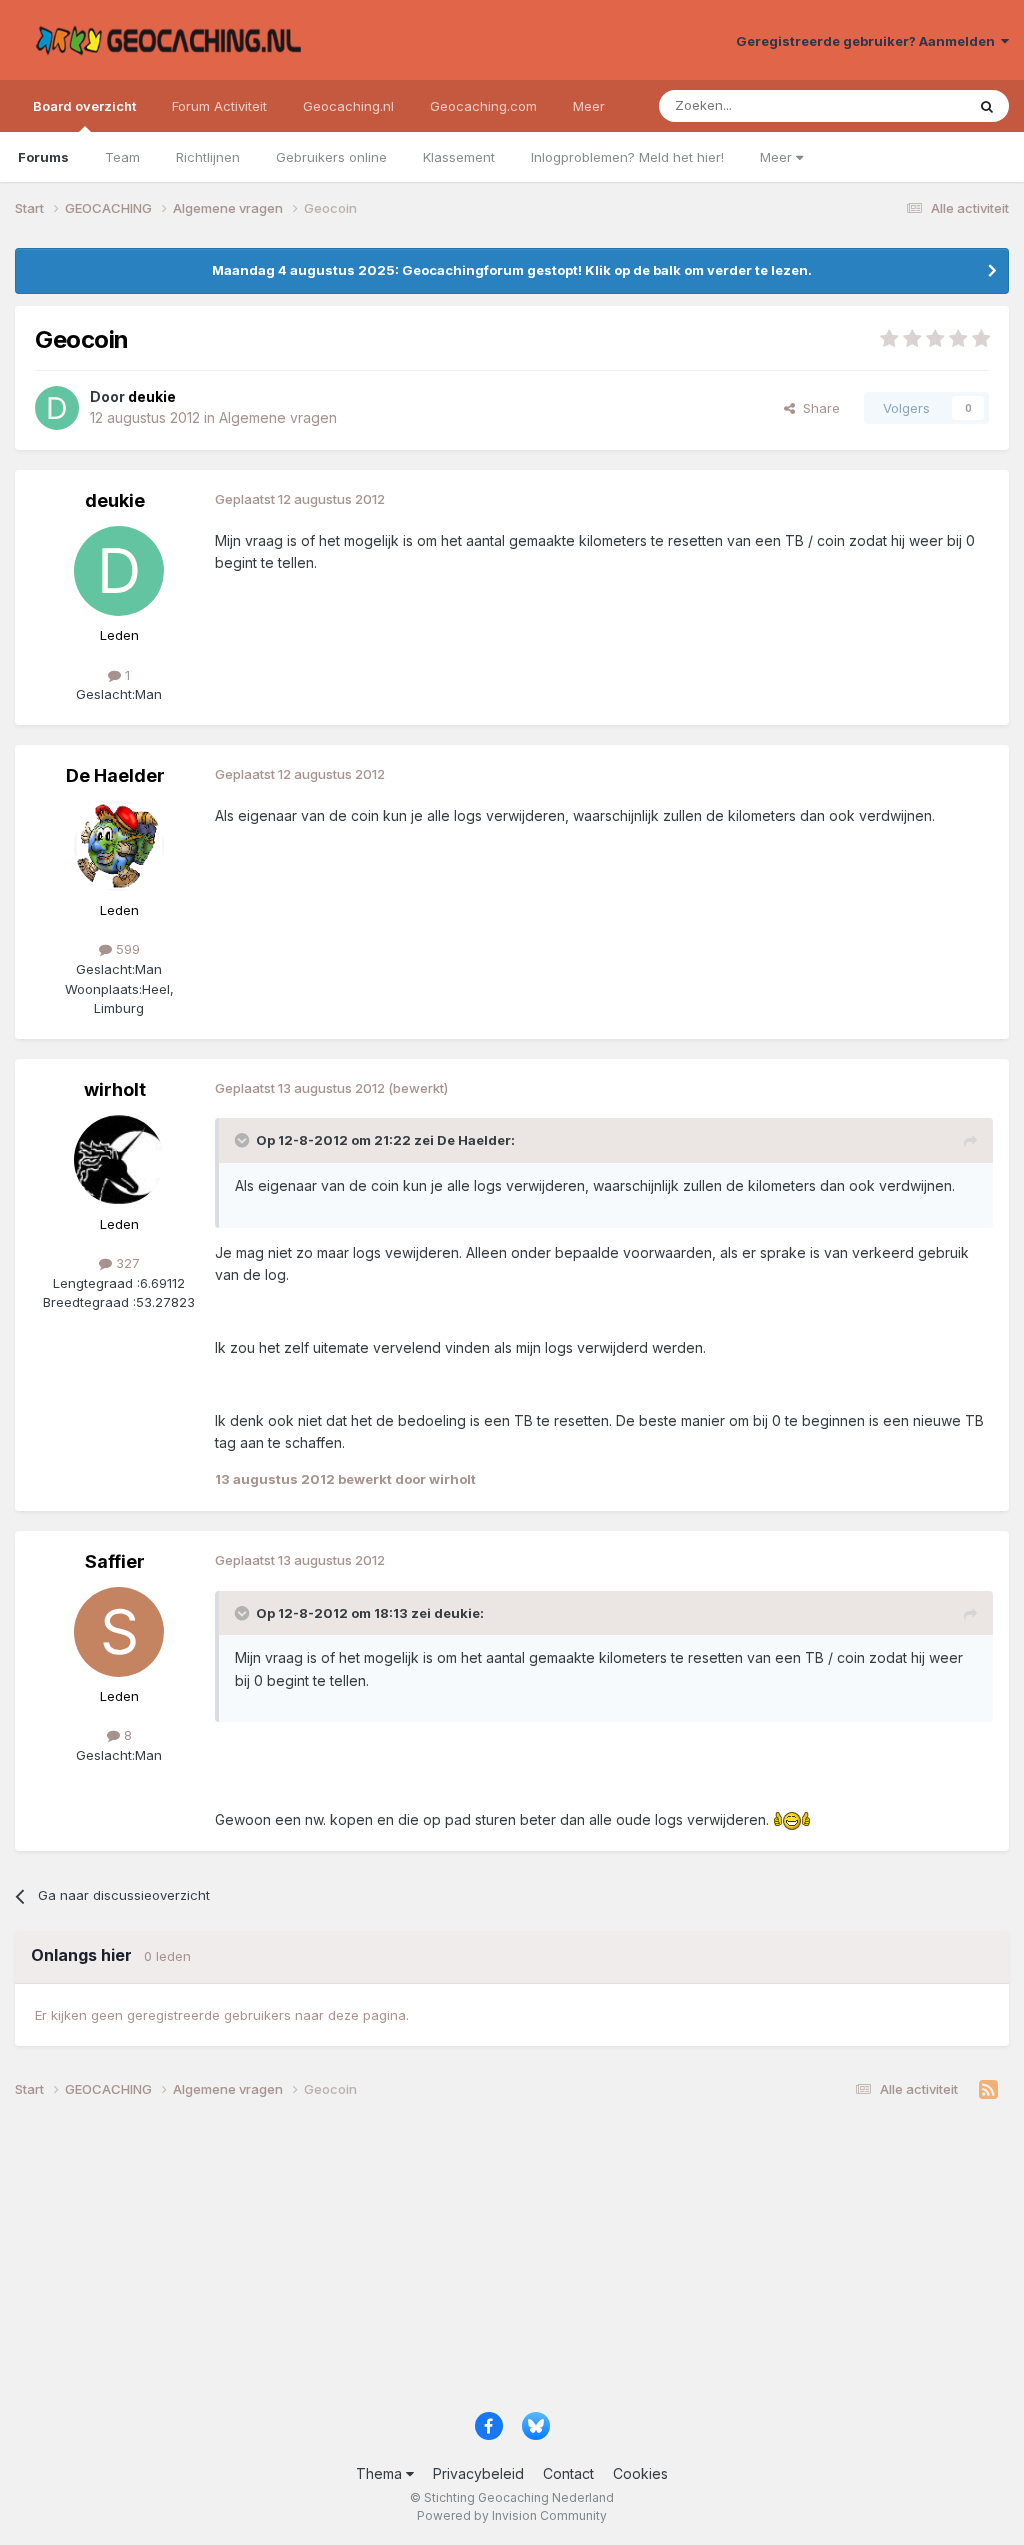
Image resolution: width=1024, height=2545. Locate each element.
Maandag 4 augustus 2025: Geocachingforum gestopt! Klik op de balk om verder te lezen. (512, 270)
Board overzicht (84, 106)
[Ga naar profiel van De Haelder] (119, 846)
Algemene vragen (278, 417)
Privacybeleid (478, 2473)
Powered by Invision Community (512, 2515)
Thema (381, 2473)
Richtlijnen (208, 157)
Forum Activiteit (219, 106)
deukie (115, 500)
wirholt (115, 1089)
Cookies (640, 2473)
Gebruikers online (331, 157)
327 (126, 1263)
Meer (778, 157)
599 (126, 949)
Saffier (115, 1561)
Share (817, 408)
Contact (568, 2473)
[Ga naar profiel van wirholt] (119, 1160)
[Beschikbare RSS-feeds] (988, 2090)
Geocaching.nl (348, 106)
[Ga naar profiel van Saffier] (119, 1632)
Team (122, 157)
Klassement (459, 157)
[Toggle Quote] (244, 1140)
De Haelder (115, 775)
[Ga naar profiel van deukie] (57, 408)
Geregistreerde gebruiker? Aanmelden (868, 41)
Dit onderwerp (896, 105)
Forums (43, 157)
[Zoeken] (987, 106)
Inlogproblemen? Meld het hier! (627, 157)
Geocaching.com (483, 106)
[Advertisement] (512, 2262)
